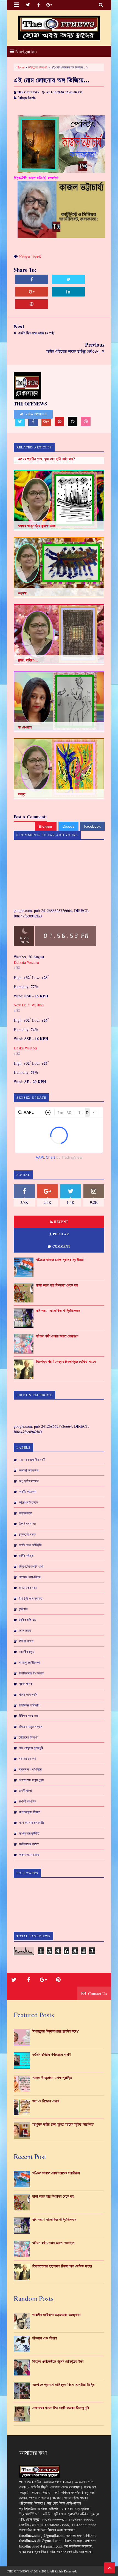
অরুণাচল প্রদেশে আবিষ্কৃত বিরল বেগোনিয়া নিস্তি (64, 2385)
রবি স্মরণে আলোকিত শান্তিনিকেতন (58, 1311)
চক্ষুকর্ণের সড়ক (27, 1534)
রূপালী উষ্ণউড (27, 1801)
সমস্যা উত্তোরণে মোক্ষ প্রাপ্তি (52, 2078)
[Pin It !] (32, 304)
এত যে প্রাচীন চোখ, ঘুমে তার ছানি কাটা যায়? (47, 459)
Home (20, 67)
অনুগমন (23, 593)
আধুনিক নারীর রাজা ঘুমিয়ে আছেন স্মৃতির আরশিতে (63, 2124)
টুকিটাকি (23, 1609)
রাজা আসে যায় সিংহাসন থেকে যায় (57, 1285)
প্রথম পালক (26, 1684)
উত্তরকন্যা (26, 1513)
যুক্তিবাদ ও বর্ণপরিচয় (30, 1769)
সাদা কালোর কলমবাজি (31, 1823)
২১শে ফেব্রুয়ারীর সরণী (32, 1460)
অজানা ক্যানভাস (29, 1470)
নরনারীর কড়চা (27, 1652)
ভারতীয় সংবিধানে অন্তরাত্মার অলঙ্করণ (56, 2315)
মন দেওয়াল (25, 727)
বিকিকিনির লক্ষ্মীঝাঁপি (29, 1705)
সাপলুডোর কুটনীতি (29, 1833)
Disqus (68, 826)
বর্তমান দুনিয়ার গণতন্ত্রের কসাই (52, 2054)
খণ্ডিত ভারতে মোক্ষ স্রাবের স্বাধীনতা (60, 1260)
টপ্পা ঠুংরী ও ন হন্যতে (31, 1598)
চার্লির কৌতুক (26, 1556)
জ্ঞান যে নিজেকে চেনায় (46, 2101)
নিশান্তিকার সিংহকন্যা (32, 1673)
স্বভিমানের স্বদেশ (29, 1844)
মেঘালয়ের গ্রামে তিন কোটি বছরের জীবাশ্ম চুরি (61, 2408)
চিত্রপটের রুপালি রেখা (31, 1566)
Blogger (46, 826)
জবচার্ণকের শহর (28, 1588)
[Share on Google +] (32, 292)
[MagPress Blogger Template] (59, 28)
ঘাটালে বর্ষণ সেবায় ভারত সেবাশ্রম (57, 1336)
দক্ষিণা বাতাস (26, 1641)
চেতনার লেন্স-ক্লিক (30, 1577)
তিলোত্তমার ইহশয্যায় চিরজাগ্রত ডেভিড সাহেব (66, 1362)
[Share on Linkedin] (68, 292)
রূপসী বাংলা (25, 1791)
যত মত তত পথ (27, 1758)
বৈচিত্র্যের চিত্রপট (38, 67)
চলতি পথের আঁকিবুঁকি (30, 1545)
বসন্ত (22, 794)
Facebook (92, 826)
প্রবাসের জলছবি (28, 1694)
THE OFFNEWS (18, 2571)
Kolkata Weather (27, 962)
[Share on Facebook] (32, 279)
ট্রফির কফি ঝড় (27, 1620)
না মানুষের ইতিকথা (29, 1662)
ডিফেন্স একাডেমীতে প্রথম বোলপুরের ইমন (58, 2361)
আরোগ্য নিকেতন (29, 1502)
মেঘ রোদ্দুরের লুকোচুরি (31, 1748)
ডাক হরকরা (25, 1630)
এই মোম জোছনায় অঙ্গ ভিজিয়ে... (52, 80)
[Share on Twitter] (68, 279)
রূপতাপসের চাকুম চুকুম (31, 1780)
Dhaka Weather (26, 1048)
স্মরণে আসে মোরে (29, 1855)
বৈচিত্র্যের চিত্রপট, (27, 98)
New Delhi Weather (29, 1005)
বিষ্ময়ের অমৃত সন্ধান (31, 1726)
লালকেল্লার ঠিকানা (30, 1812)
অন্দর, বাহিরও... (28, 660)
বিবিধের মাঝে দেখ (29, 1716)
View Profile (36, 414)
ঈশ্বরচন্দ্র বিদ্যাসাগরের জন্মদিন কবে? (56, 2031)
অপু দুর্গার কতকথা (29, 1481)
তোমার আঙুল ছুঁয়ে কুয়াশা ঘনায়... (38, 526)
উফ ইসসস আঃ (28, 1524)
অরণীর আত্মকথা (28, 1492)
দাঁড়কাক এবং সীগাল (45, 2338)
